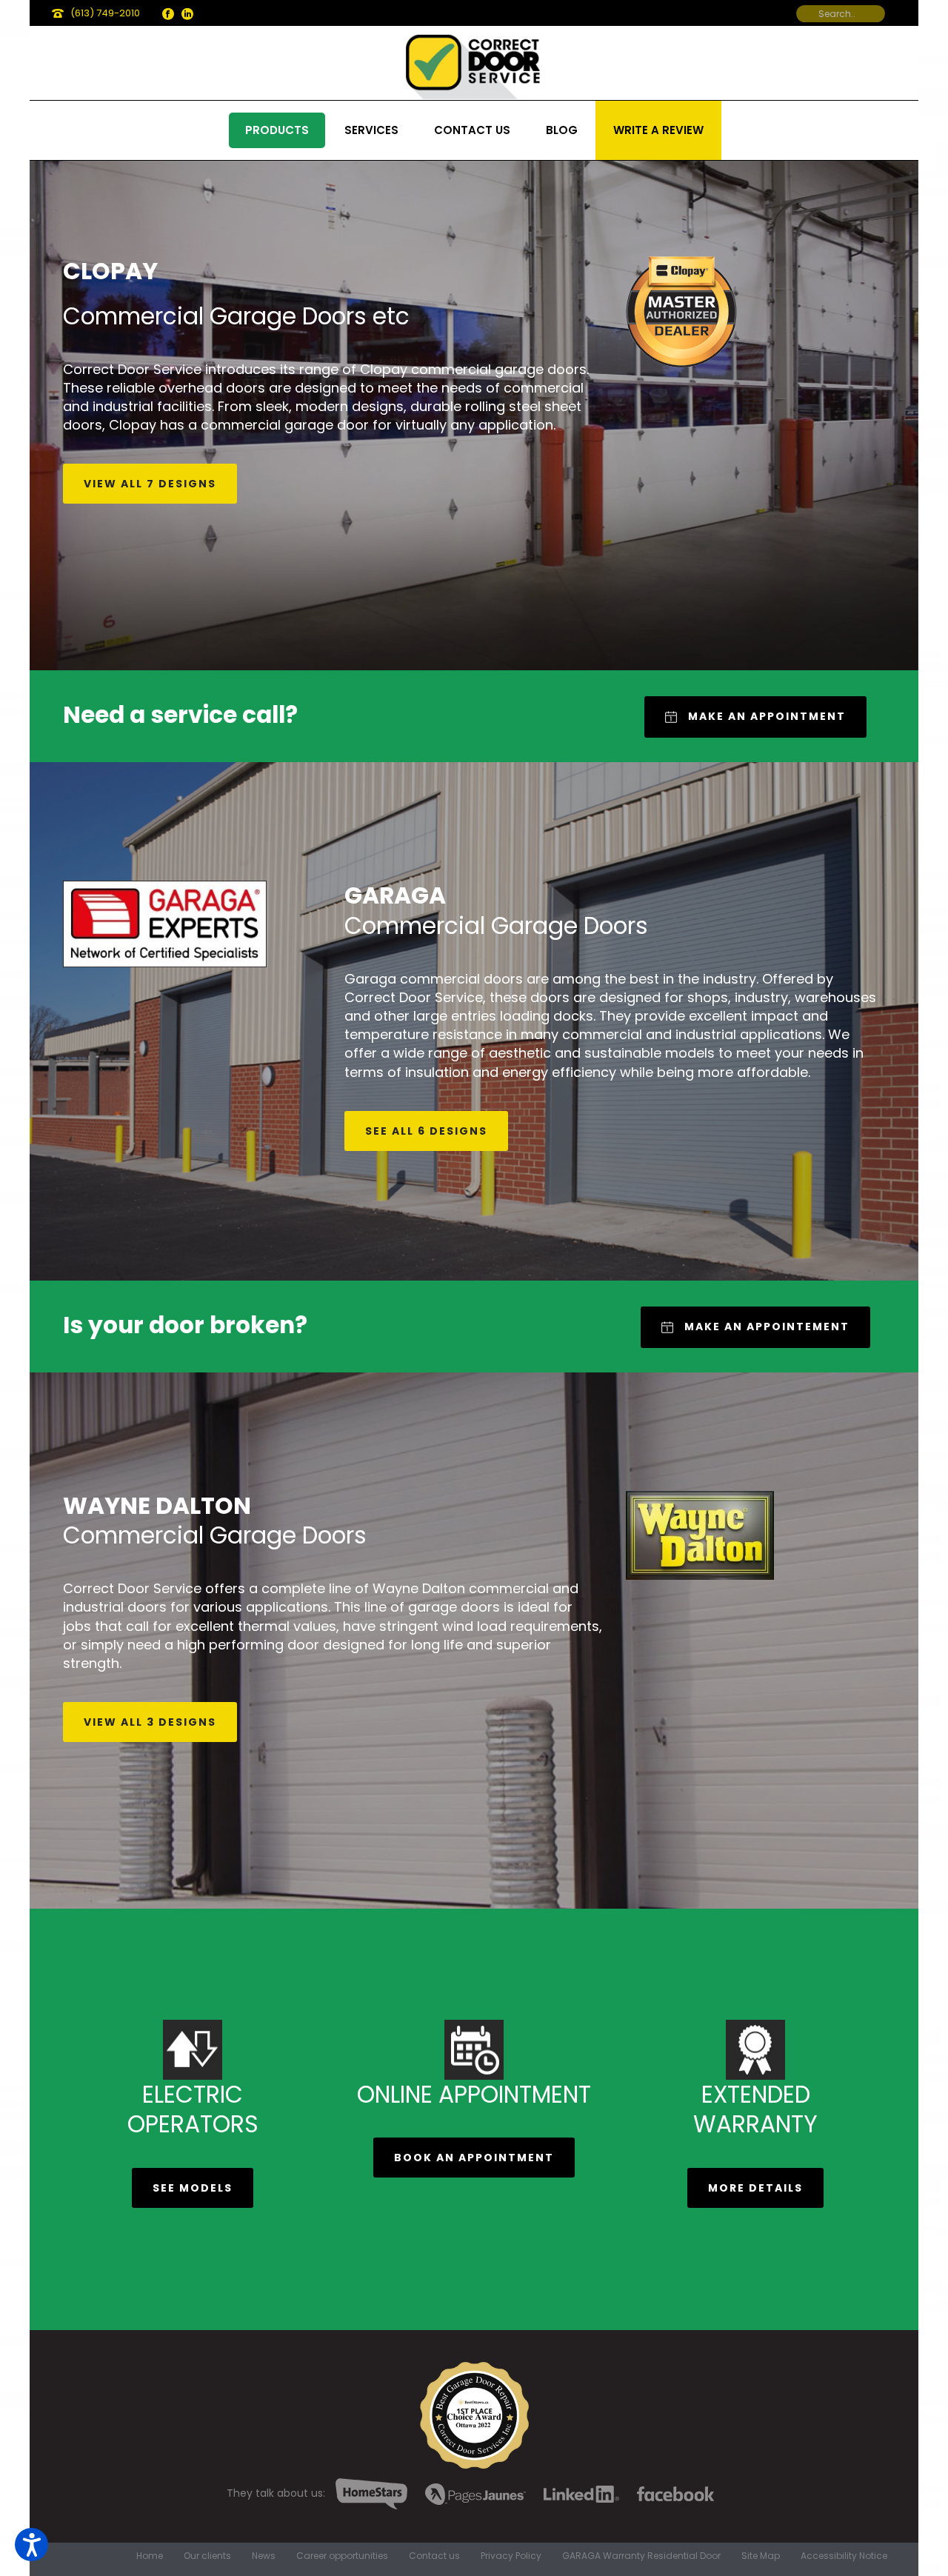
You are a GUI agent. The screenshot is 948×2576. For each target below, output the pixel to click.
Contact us (472, 130)
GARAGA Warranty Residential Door (641, 2556)
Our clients (207, 2556)
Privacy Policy (511, 2556)
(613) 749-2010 (105, 13)
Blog (562, 130)
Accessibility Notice (844, 2556)
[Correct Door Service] (474, 63)
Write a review (658, 130)
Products (277, 130)
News (264, 2556)
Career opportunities (342, 2556)
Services (371, 130)
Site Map (761, 2556)
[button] (31, 2545)
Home (150, 2556)
